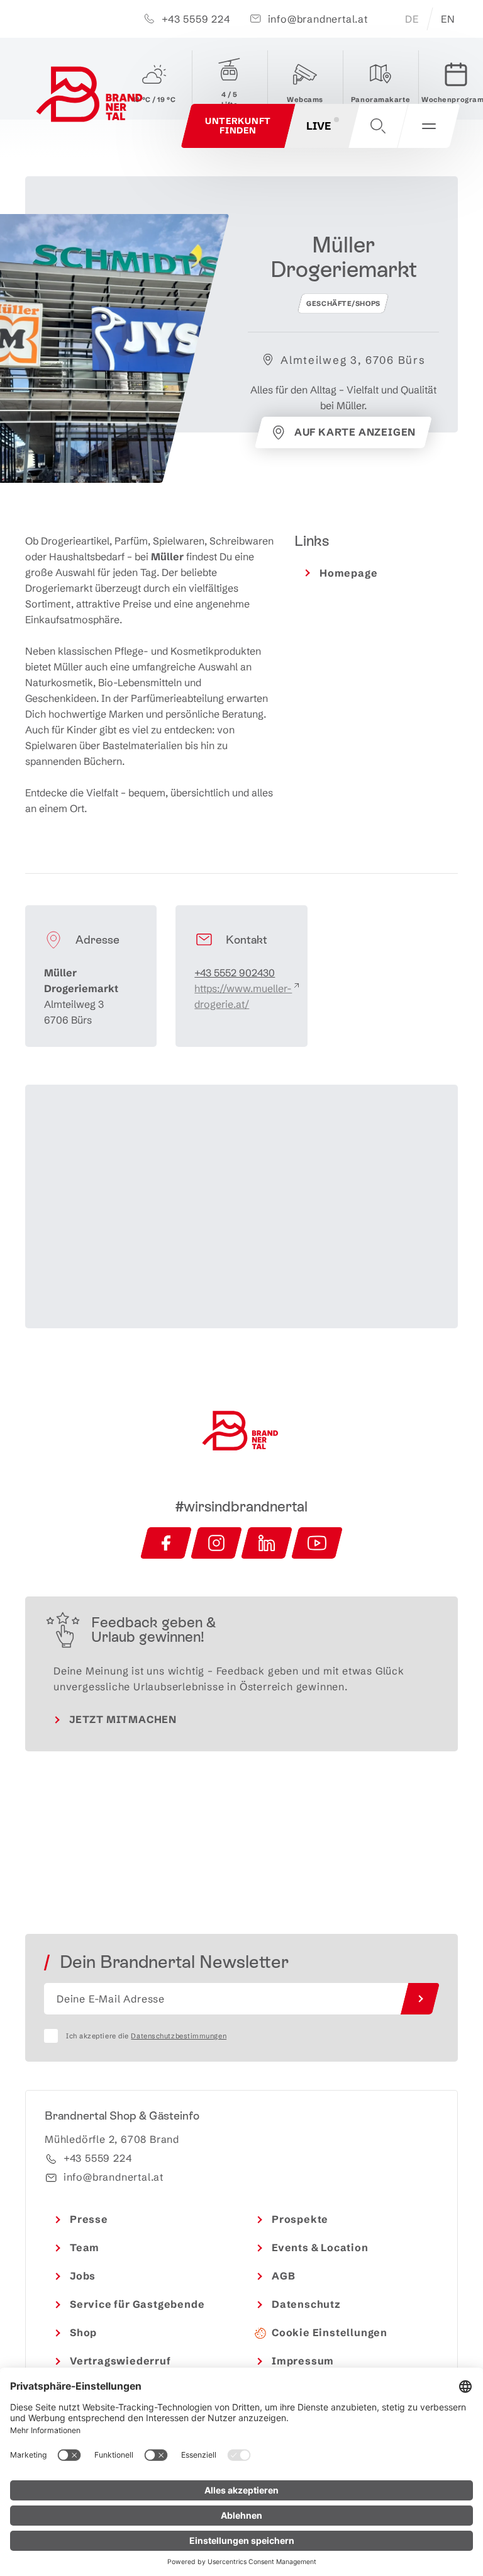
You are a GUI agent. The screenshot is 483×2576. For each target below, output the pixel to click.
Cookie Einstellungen (330, 2332)
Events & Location (320, 2247)
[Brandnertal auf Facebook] (166, 1543)
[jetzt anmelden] (420, 1999)
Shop (83, 2332)
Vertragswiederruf (120, 2361)
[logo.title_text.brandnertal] (91, 97)
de (412, 19)
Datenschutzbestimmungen (179, 2036)
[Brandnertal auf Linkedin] (267, 1543)
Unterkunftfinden (238, 126)
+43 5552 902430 (235, 973)
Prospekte (300, 2219)
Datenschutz (306, 2304)
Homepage (348, 573)
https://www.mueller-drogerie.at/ (243, 996)
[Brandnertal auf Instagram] (216, 1543)
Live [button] (319, 126)
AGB (283, 2276)
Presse (89, 2219)
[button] (378, 126)
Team (85, 2247)
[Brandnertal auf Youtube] (317, 1543)
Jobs (83, 2276)
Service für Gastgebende (137, 2304)
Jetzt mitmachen (123, 1719)
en (448, 19)
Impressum (303, 2361)
